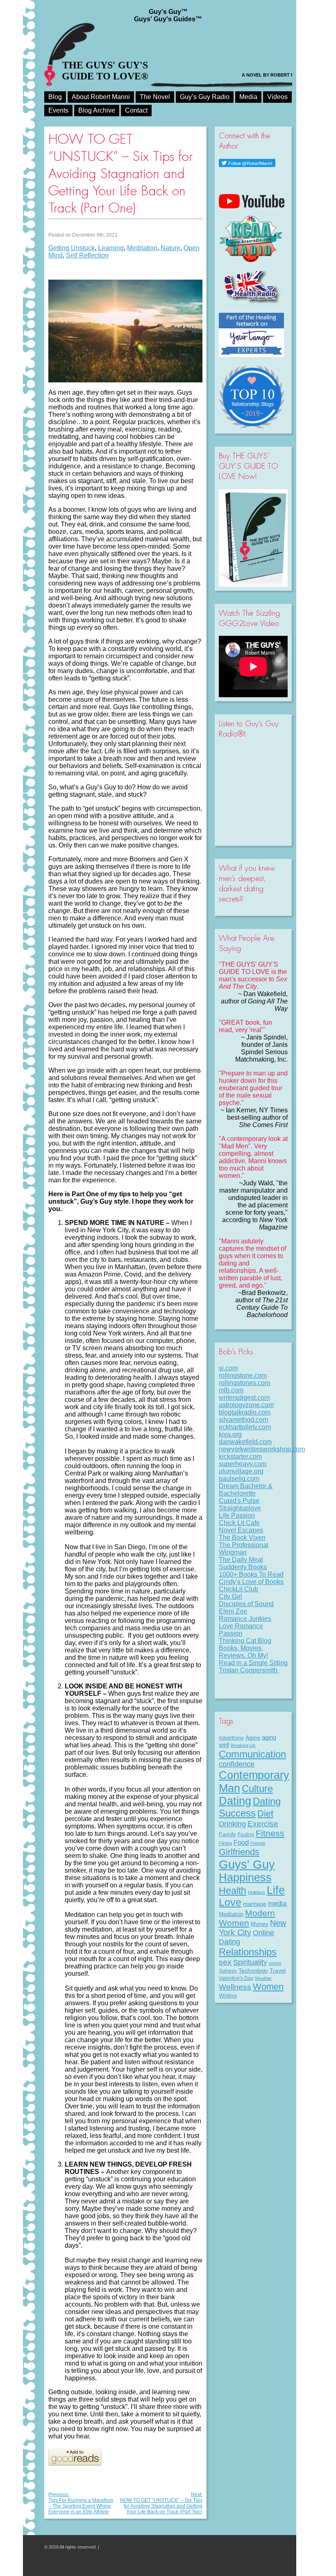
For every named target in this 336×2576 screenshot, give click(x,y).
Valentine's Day (236, 1978)
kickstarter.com (240, 1456)
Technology (253, 1970)
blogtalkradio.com (245, 1412)
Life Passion (237, 1515)
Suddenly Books (243, 1567)
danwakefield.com (245, 1442)
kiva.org (230, 1434)
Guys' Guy (247, 1864)
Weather (263, 1978)
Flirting (225, 1843)
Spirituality (250, 1962)
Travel (278, 1970)
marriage (255, 1904)
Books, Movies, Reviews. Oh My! (243, 1652)
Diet (265, 1813)
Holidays (257, 1892)
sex (225, 1962)
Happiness (245, 1878)
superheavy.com (243, 1464)
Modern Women (247, 1918)
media (277, 1903)
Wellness (235, 1987)
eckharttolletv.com (245, 1427)
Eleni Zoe (233, 1611)
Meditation (142, 248)
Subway (228, 1971)
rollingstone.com (243, 1375)
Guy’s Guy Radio (205, 97)
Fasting (246, 1835)
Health (233, 1891)
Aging (253, 1738)
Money (260, 1924)
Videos (277, 97)
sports (275, 1963)
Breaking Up (243, 1745)
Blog (55, 97)
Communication (252, 1754)
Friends (258, 1843)
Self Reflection (87, 255)
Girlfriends (239, 1852)
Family (227, 1834)
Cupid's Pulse (239, 1501)
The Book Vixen (242, 1538)
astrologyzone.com (246, 1405)
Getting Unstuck (72, 248)
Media (248, 97)
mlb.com (231, 1390)
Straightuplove (240, 1508)
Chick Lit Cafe (239, 1523)
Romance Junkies (245, 1619)
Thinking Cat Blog (245, 1641)
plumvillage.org (241, 1471)
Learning (111, 248)
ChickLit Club (238, 1589)
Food (241, 1842)
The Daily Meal (241, 1560)
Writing (228, 1995)
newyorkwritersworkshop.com (262, 1449)
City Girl (230, 1596)
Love (230, 1902)
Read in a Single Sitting (253, 1663)
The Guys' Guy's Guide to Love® (105, 71)
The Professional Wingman (244, 1549)
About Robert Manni (101, 97)
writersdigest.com (244, 1398)
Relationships (248, 1952)
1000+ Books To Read (251, 1574)
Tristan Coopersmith (249, 1670)
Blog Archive (97, 110)
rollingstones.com (244, 1383)
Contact (136, 110)
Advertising (231, 1738)
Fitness (270, 1833)
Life (276, 1890)
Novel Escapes (241, 1530)
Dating (235, 1801)
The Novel (155, 97)
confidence (237, 1764)
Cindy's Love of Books (251, 1582)
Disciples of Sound (246, 1604)
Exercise (263, 1824)
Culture (257, 1789)
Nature (170, 248)
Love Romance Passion (241, 1630)
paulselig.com (239, 1479)
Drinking (232, 1824)
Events (58, 110)
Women (268, 1987)
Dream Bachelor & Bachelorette (246, 1490)
